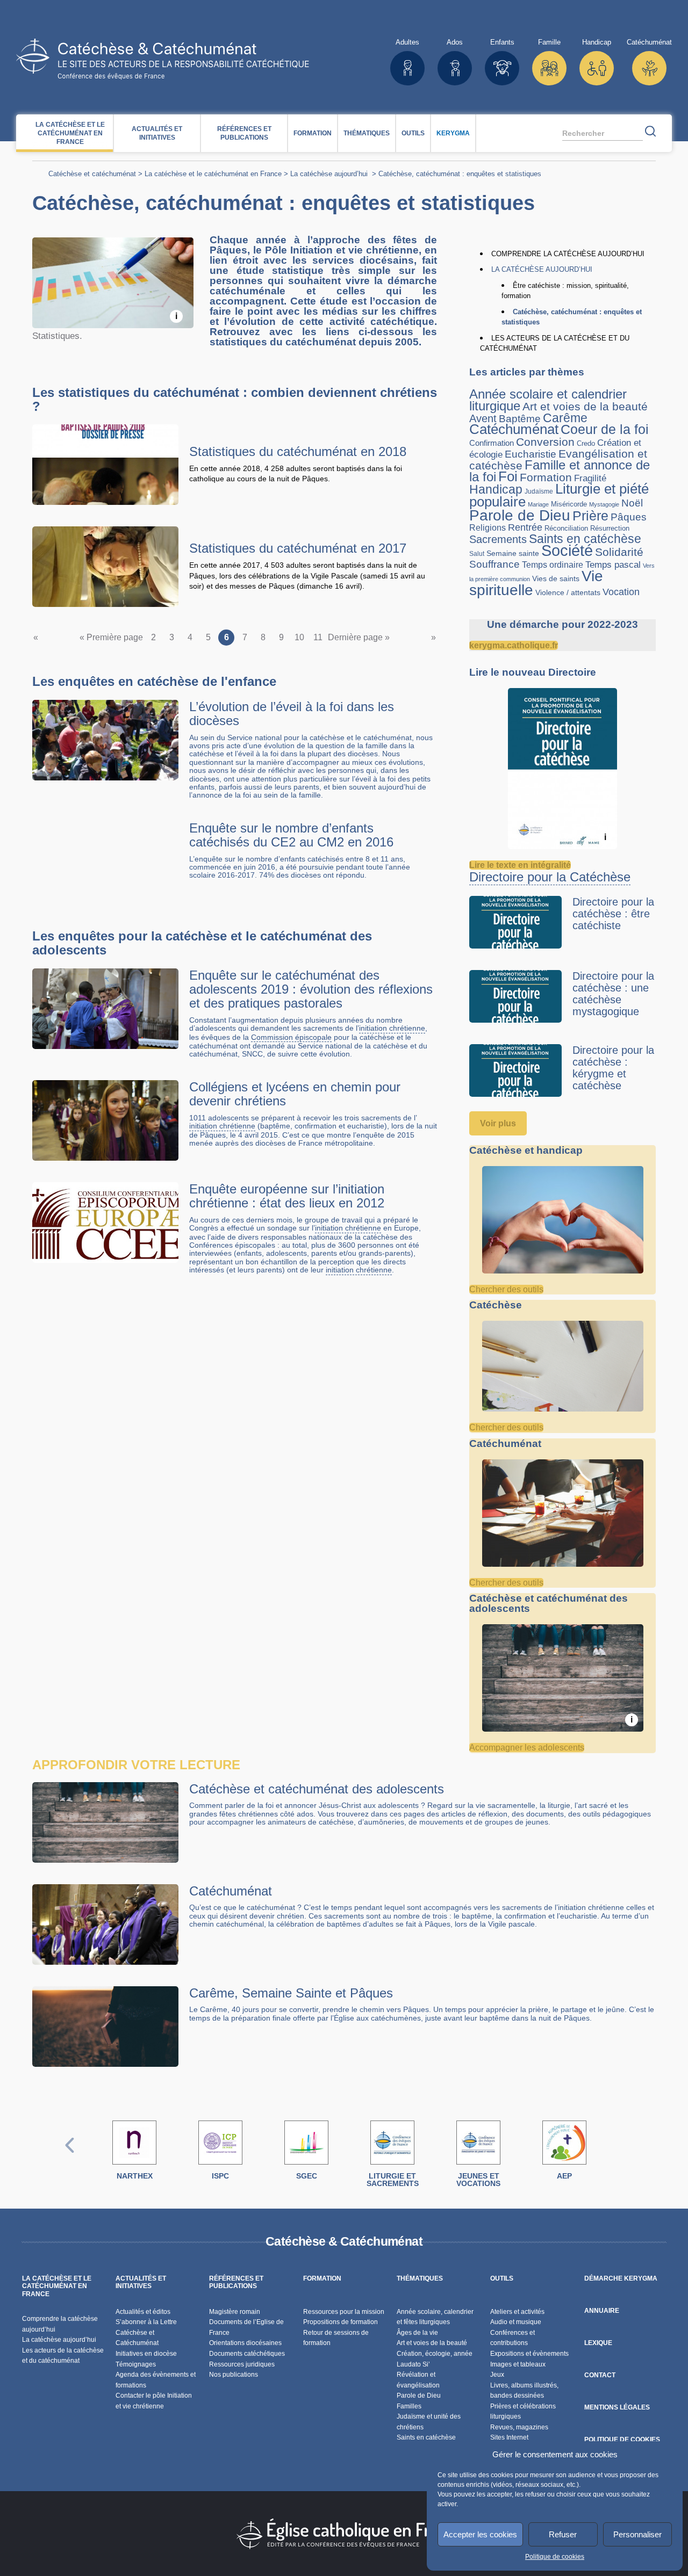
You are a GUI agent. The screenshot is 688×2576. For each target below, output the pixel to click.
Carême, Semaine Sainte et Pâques (291, 1993)
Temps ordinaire (553, 565)
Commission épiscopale (291, 1037)
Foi (508, 476)
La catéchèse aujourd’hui (330, 174)
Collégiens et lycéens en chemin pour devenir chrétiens (295, 1094)
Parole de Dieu (520, 515)
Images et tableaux (518, 2364)
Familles (409, 2406)
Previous (70, 2156)
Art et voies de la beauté (585, 406)
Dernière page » (359, 637)
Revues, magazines (519, 2427)
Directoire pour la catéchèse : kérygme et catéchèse (613, 1068)
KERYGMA (453, 133)
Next (618, 2156)
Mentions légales (617, 2407)
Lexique (598, 2343)
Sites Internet (509, 2437)
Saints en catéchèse (585, 539)
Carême (565, 418)
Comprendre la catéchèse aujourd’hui (568, 254)
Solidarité (619, 552)
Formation (313, 133)
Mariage (538, 504)
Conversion (545, 442)
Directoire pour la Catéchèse (550, 877)
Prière (590, 516)
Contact (600, 2375)
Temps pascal (613, 565)
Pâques (629, 517)
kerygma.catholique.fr (514, 645)
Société (567, 550)
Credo (586, 443)
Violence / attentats (568, 592)
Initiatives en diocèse (146, 2354)
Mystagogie (604, 504)
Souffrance (494, 564)
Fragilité (590, 478)
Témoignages (136, 2364)
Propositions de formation (341, 2322)
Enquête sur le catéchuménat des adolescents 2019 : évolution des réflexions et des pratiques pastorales (311, 989)
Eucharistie (531, 454)
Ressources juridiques (242, 2364)
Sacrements (498, 539)
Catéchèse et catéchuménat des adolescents (317, 1789)
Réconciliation (566, 528)
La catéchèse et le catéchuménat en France (70, 133)
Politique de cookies (555, 2557)
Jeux (497, 2375)
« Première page (111, 637)
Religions (488, 527)
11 (318, 637)
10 (299, 637)
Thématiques (367, 133)
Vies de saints (556, 579)
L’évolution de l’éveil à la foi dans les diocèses (292, 714)
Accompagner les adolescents (527, 1748)
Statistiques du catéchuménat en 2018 (298, 451)
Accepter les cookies (480, 2534)
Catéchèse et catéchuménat (92, 174)
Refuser (563, 2534)
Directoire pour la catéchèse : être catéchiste (613, 914)
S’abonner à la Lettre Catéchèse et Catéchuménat (146, 2332)
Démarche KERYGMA (621, 2278)
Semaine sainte (513, 553)
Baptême (520, 419)
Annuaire (602, 2311)
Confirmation (492, 443)
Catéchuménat (514, 429)
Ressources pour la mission (344, 2312)
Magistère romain (235, 2312)
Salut (477, 553)
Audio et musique (516, 2322)
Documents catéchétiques (247, 2354)
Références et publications (244, 133)
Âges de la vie (417, 2333)
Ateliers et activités (517, 2312)
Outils (413, 133)
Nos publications (234, 2375)
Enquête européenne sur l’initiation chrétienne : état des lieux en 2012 (287, 1196)
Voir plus (498, 1123)
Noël (632, 503)
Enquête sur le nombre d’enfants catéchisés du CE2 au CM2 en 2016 (291, 835)
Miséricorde (569, 504)
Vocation (621, 592)
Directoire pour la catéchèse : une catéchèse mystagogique (613, 994)
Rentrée (525, 527)
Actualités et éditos (143, 2312)
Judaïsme (539, 491)
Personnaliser (637, 2534)
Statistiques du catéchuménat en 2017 (298, 548)
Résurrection (610, 528)
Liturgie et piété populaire (559, 495)
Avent (483, 418)
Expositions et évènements (529, 2354)
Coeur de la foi (605, 429)
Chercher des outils (506, 1289)
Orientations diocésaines (245, 2343)
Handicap (496, 489)
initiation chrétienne (392, 1028)
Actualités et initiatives (157, 133)
